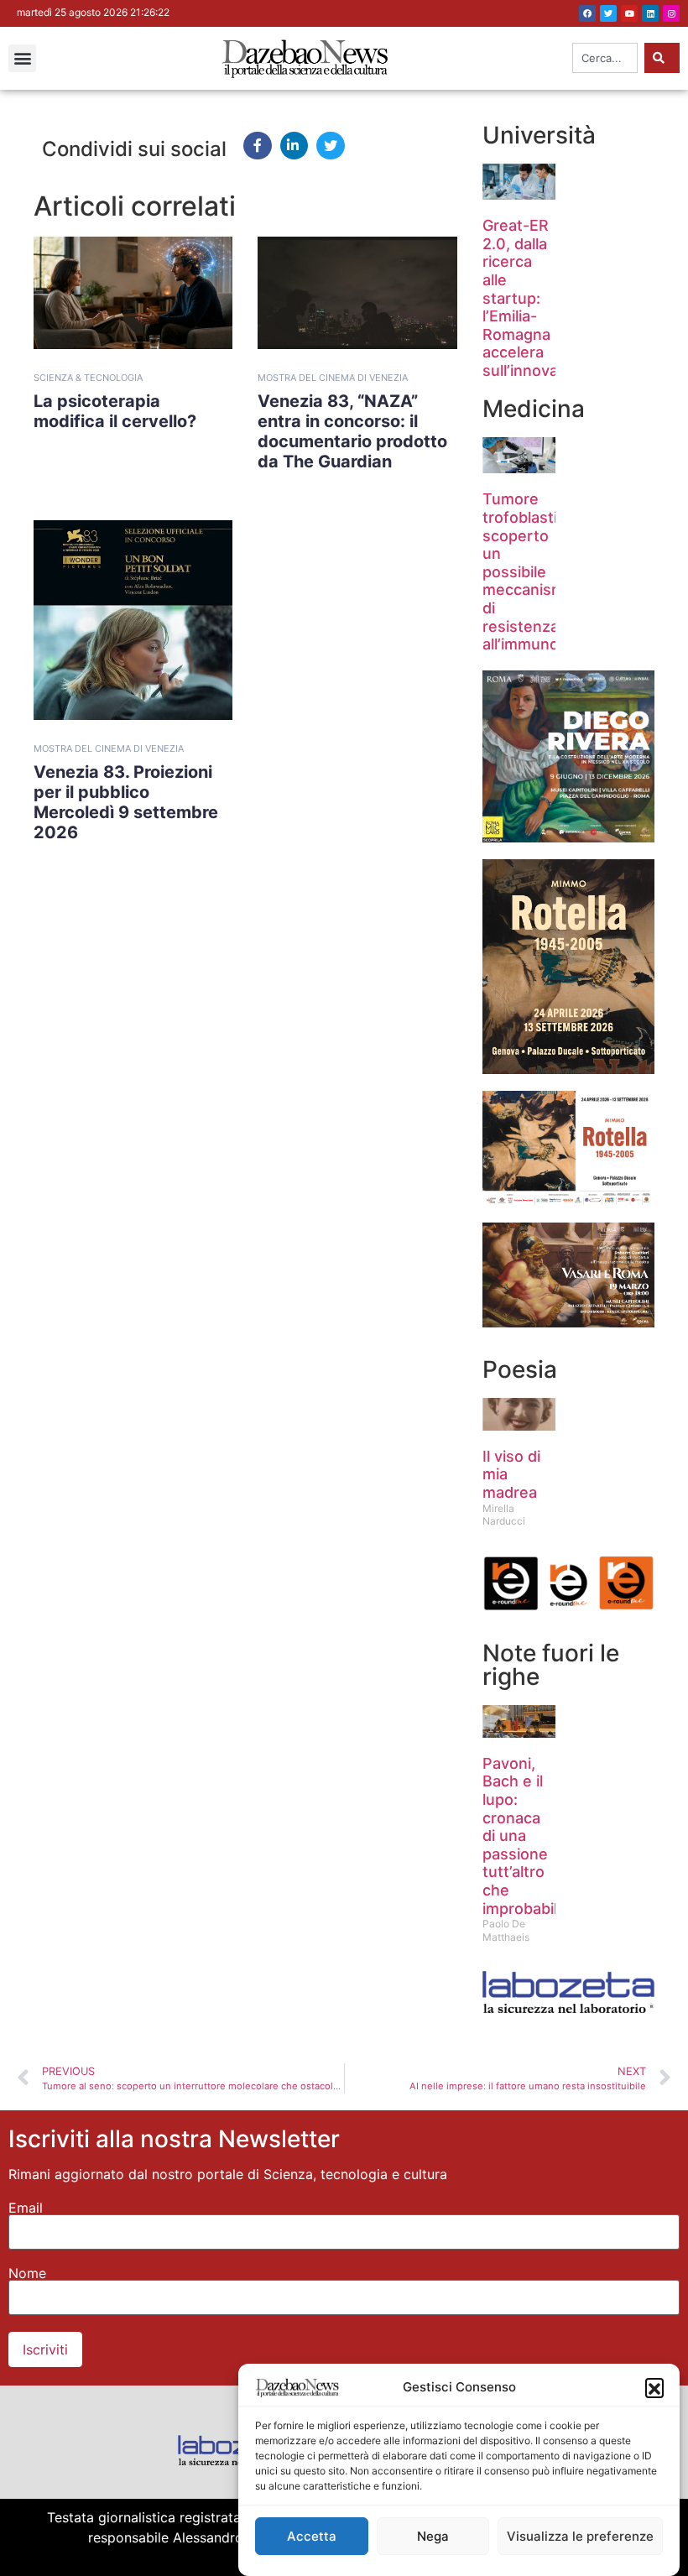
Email (26, 2208)
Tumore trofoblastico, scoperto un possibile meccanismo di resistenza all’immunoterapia (546, 571)
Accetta (312, 2536)
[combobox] (605, 58)
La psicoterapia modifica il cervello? (115, 411)
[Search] (662, 58)
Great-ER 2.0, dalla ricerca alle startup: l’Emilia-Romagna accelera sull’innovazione (540, 298)
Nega (433, 2536)
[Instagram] (671, 13)
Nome (27, 2273)
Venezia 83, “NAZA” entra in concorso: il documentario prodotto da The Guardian (352, 431)
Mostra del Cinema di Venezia (333, 378)
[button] (654, 2387)
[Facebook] (587, 13)
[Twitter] (608, 13)
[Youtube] (629, 13)
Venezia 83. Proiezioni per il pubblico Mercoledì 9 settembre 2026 (126, 802)
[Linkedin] (650, 13)
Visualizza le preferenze (580, 2536)
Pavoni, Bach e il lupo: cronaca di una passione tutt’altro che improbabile (524, 1836)
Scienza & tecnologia (88, 378)
